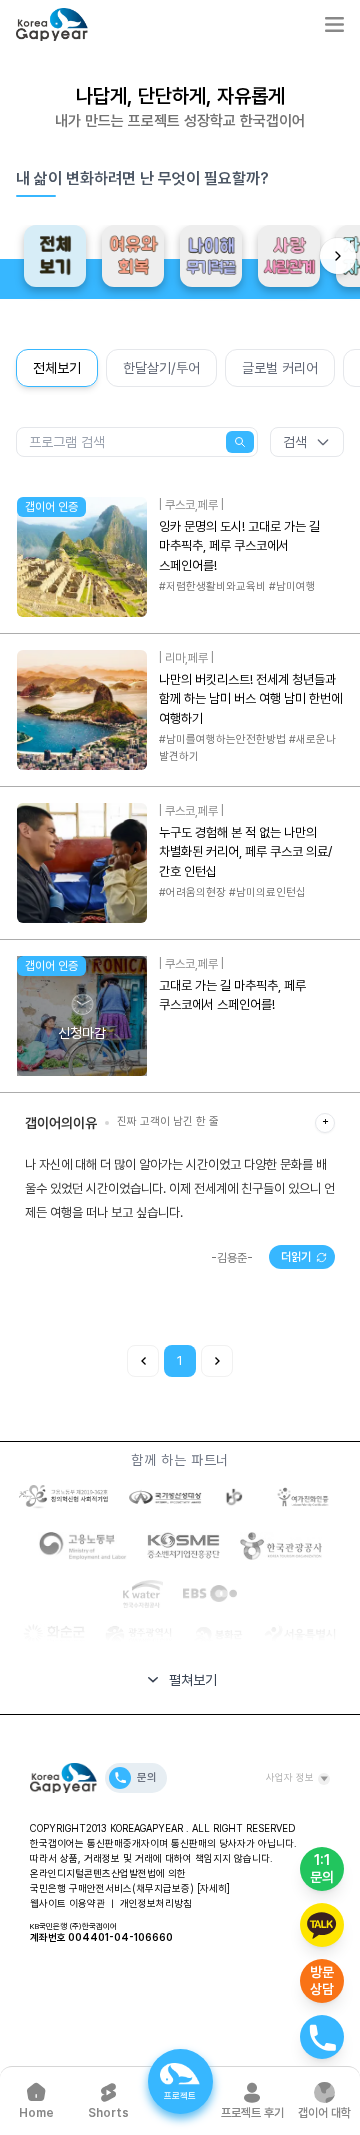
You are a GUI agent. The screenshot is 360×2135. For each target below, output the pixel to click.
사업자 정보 (290, 1777)
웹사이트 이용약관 (67, 1903)
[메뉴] (334, 24)
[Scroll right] (338, 256)
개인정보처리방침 (156, 1903)
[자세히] (213, 1888)
